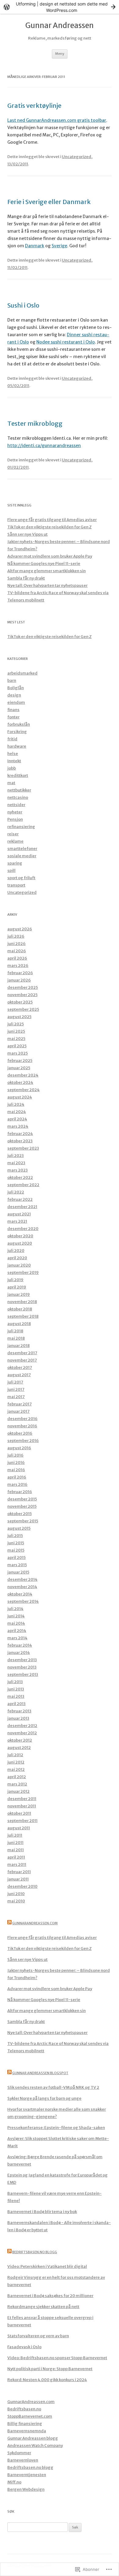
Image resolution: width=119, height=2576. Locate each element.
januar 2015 (18, 1572)
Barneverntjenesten (27, 2475)
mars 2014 (17, 1638)
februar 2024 (20, 1134)
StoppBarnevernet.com (30, 2416)
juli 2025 (16, 1024)
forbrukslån (19, 724)
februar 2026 (20, 973)
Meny (60, 54)
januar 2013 (18, 1718)
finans (13, 710)
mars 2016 (17, 1484)
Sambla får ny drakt (26, 578)
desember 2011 (22, 1799)
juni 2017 (16, 1389)
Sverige (59, 246)
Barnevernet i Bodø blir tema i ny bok (42, 2212)
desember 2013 (22, 1660)
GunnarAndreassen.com (35, 1923)
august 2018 (19, 1324)
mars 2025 (18, 1053)
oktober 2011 (19, 1813)
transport (16, 885)
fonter (13, 717)
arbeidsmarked (22, 673)
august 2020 (20, 1243)
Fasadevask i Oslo (24, 2347)
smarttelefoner (22, 849)
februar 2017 (20, 1404)
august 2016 (19, 1448)
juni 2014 (16, 1616)
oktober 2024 (20, 1082)
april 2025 (17, 1046)
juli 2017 (15, 1382)
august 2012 (19, 1748)
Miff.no (14, 2482)
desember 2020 (23, 1229)
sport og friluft (21, 878)
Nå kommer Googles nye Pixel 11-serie (44, 564)
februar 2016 (20, 1492)
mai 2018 (16, 1338)
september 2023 (23, 1148)
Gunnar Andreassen (60, 26)
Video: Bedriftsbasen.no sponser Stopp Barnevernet (57, 2358)
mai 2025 (16, 1039)
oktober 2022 (20, 1177)
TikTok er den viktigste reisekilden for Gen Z (49, 527)
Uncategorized (77, 157)
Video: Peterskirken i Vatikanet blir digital (47, 2266)
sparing (15, 863)
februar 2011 (19, 1872)
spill (11, 870)
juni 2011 (15, 1843)
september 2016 (23, 1441)
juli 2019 (15, 1280)
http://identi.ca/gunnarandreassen (44, 446)
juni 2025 (16, 1031)
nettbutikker (19, 790)
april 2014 (17, 1631)
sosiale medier (22, 856)
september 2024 (23, 1090)
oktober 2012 (20, 1740)
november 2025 (22, 995)
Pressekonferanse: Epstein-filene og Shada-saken (56, 2128)
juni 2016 (16, 1462)
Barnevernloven (23, 2460)
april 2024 (17, 1119)
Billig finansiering (25, 2424)
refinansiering (21, 827)
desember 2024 (23, 1075)
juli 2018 (15, 1331)
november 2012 (22, 1733)
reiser (13, 834)
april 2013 (16, 1704)
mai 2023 (16, 1163)
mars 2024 (18, 1126)
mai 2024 (17, 1112)
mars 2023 (18, 1170)
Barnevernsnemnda (27, 2431)
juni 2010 (16, 1894)
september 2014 (23, 1601)
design (14, 695)
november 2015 (22, 1506)
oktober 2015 (20, 1514)
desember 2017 (22, 1353)
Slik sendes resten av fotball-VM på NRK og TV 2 (53, 2087)
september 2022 (23, 1185)
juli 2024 (16, 1104)
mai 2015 (16, 1550)
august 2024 (20, 1097)
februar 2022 (20, 1199)
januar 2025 (19, 1068)
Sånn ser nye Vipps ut (27, 534)
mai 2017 (16, 1397)
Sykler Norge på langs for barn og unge (44, 2098)
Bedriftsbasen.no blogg (35, 2252)
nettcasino (18, 797)
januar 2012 (18, 1791)
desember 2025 (23, 987)
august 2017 (19, 1375)
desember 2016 (22, 1419)
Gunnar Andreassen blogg (33, 2438)
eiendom (16, 702)
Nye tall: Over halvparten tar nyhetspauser (47, 585)
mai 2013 (16, 1696)
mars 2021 (17, 1221)
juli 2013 (15, 1682)
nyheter (15, 812)
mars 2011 (17, 1864)
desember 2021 (22, 1207)
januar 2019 (19, 1294)
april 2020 (17, 1258)
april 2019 (17, 1287)
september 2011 (22, 1821)
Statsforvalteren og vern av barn (38, 2336)
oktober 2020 (20, 1236)
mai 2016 (16, 1470)
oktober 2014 (20, 1594)
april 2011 (16, 1857)
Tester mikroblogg (35, 423)
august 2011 (19, 1828)
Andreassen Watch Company (35, 2446)
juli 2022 (16, 1192)
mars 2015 (17, 1565)
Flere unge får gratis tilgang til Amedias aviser (52, 520)
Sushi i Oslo (23, 305)
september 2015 (23, 1521)
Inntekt (14, 761)
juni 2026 (16, 944)
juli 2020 (16, 1251)
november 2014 (22, 1587)
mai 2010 (16, 1901)
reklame (15, 841)
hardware (17, 746)
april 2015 (16, 1558)
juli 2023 (16, 1156)
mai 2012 (16, 1769)
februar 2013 (19, 1711)
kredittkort (18, 775)
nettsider (16, 805)
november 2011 (22, 1806)
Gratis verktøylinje (34, 106)
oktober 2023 (20, 1141)
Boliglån (16, 688)
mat (11, 783)
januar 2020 (19, 1265)
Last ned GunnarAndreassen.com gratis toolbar (57, 120)
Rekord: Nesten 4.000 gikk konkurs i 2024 (47, 2380)
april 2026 (17, 958)
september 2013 (23, 1674)
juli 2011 (15, 1835)
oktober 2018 (20, 1309)
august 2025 (19, 1017)
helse (13, 754)
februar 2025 (20, 1061)
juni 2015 (16, 1543)
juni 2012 (16, 1762)
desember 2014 (22, 1579)
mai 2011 (16, 1850)
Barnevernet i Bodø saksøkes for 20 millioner (50, 2296)
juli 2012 (15, 1755)
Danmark (35, 246)
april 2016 (17, 1477)
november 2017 (22, 1360)
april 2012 (17, 1777)
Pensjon (15, 819)
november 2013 (22, 1667)
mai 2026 (17, 951)
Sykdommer (19, 2453)
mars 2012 (17, 1784)
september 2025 (23, 1009)
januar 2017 (18, 1411)
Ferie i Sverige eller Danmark (49, 202)
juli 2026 (16, 936)
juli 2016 (15, 1455)
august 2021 (19, 1214)
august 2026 (20, 929)
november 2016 (22, 1426)
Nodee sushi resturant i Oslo (66, 342)
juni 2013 (16, 1689)
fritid (12, 739)
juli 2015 (15, 1536)
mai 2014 (16, 1623)
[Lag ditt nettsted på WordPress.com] (60, 7)
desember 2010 (22, 1886)
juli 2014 (15, 1609)
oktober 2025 (20, 1002)
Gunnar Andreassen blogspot (40, 2073)
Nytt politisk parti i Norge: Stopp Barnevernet (50, 2369)
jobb (12, 768)
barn (12, 680)
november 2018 (22, 1302)
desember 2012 (22, 1726)
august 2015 (19, 1528)
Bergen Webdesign (26, 2489)
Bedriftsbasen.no (24, 2409)
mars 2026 (18, 966)
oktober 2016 (20, 1433)
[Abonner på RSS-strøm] (9, 1923)
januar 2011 (18, 1879)
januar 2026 (19, 980)
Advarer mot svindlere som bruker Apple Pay (50, 556)
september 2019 (23, 1272)
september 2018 (23, 1316)
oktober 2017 (20, 1367)
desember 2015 (22, 1499)
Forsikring (17, 732)
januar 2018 (18, 1346)
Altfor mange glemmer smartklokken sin (47, 571)
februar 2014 (20, 1645)
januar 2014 (19, 1653)
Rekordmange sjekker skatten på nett (43, 2307)
